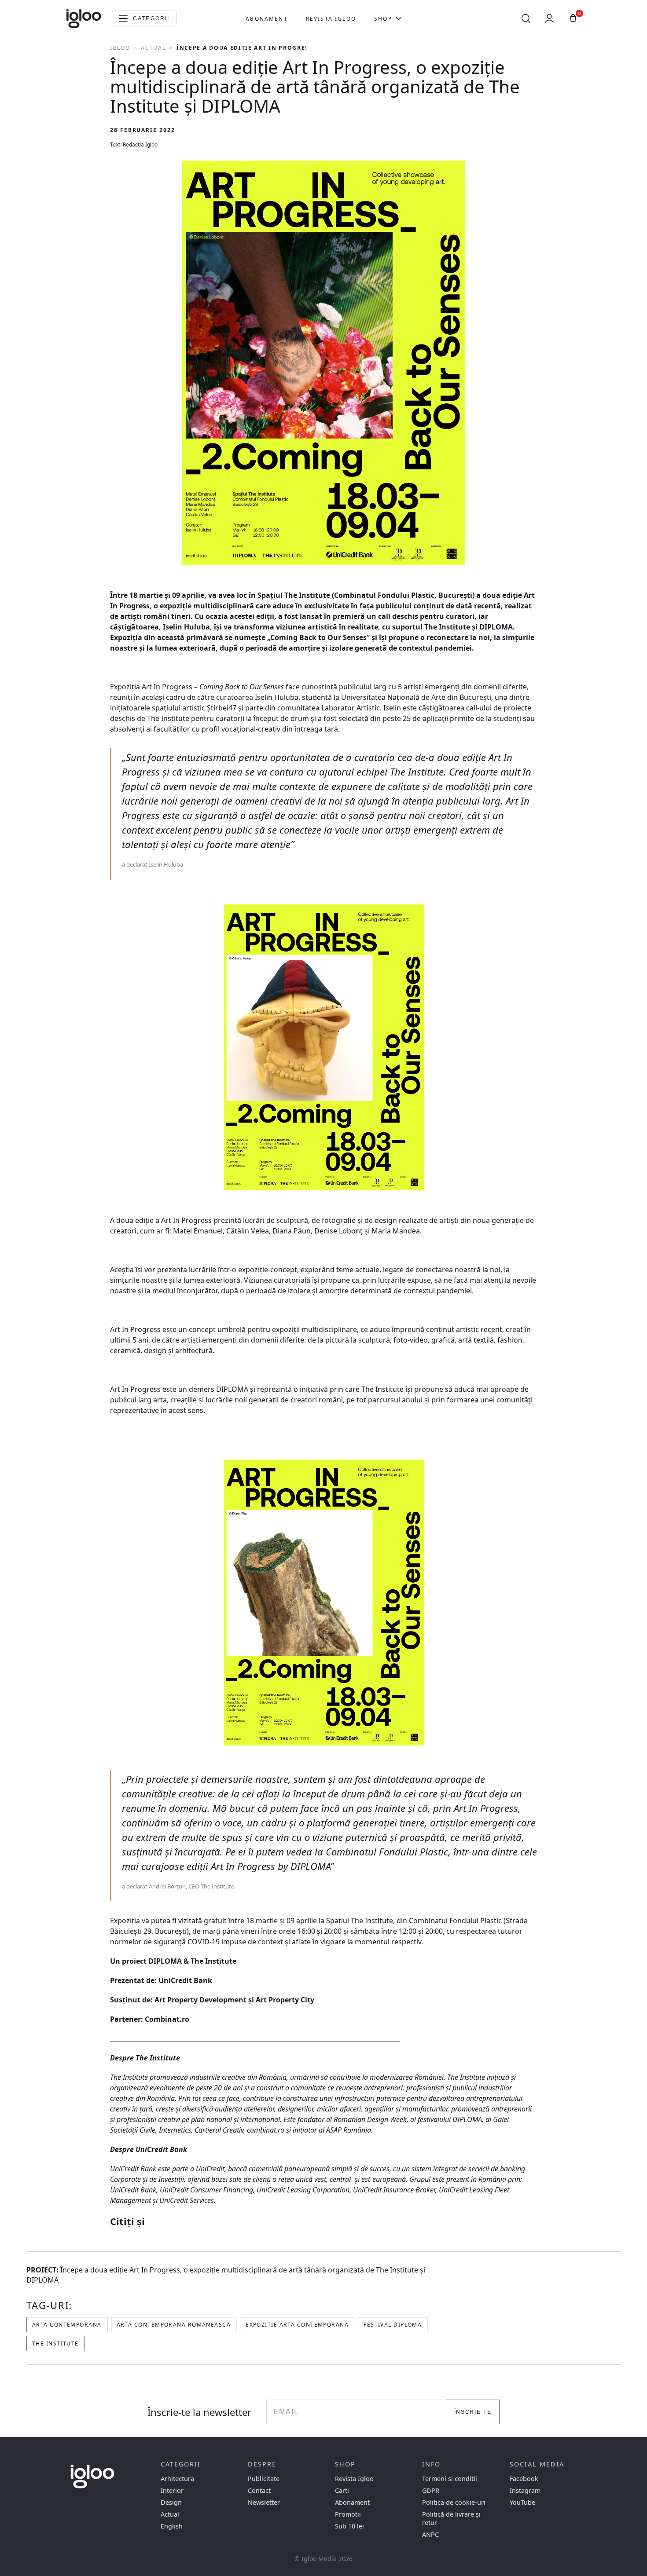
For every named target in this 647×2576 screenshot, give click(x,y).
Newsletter (264, 2502)
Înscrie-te (473, 2412)
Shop (383, 19)
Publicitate (264, 2479)
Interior (172, 2490)
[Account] (549, 18)
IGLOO (120, 48)
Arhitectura (177, 2479)
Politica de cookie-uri (454, 2502)
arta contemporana (67, 2325)
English (172, 2526)
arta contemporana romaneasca (174, 2325)
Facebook (524, 2479)
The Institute (55, 2344)
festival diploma (393, 2325)
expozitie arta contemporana (297, 2325)
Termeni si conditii (450, 2479)
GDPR (431, 2490)
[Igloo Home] (84, 18)
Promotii (348, 2514)
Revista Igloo (331, 19)
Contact (259, 2490)
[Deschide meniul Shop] (399, 18)
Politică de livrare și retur (451, 2518)
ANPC (430, 2534)
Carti (342, 2490)
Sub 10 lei (349, 2526)
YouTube (522, 2502)
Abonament (267, 19)
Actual (153, 48)
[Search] (526, 18)
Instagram (525, 2490)
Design (171, 2502)
